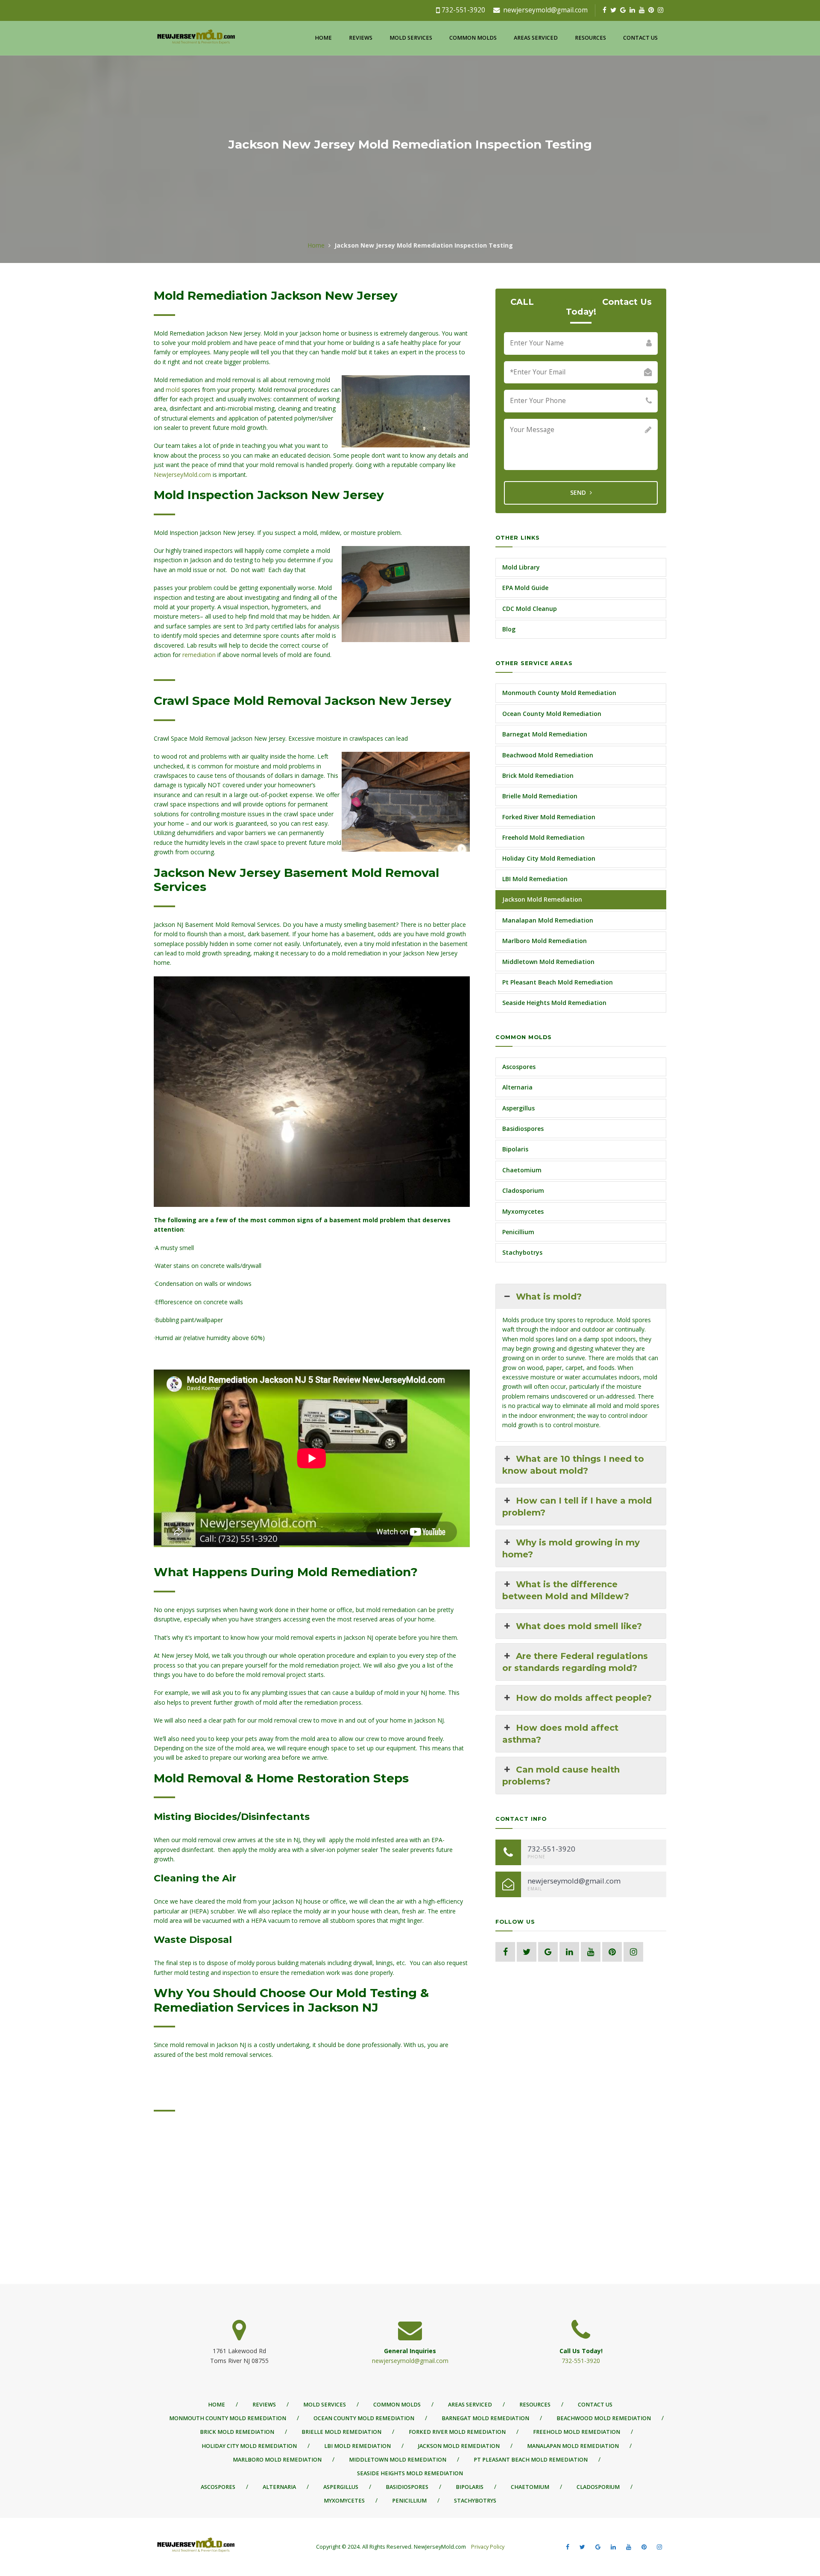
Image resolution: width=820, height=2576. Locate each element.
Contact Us (640, 38)
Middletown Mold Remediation (548, 962)
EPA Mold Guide (525, 588)
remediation (199, 655)
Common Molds (473, 38)
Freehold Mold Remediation (543, 837)
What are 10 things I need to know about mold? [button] (573, 1465)
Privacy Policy (487, 2547)
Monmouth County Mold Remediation (559, 693)
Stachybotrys (522, 1252)
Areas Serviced (536, 38)
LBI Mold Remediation (535, 879)
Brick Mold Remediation (538, 775)
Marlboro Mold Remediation (545, 941)
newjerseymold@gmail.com (545, 10)
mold (173, 390)
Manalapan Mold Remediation (548, 920)
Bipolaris (515, 1149)
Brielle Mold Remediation (540, 796)
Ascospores (519, 1067)
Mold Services (411, 38)
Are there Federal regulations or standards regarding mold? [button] (575, 1662)
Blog (509, 629)
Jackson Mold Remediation (542, 899)
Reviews (361, 38)
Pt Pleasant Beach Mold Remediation (558, 982)
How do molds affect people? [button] (584, 1698)
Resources (590, 38)
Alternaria (517, 1087)
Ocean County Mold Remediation (552, 714)
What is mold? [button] (549, 1297)
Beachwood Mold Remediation (548, 755)
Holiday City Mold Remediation (549, 858)
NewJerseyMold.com (182, 475)
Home (323, 38)
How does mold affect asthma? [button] (560, 1734)
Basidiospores (523, 1129)
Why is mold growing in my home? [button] (571, 1548)
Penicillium (518, 1232)
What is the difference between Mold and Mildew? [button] (566, 1590)
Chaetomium (522, 1170)
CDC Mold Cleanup (530, 609)
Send (579, 492)
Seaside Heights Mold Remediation (554, 1003)
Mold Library (521, 567)
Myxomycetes (523, 1211)
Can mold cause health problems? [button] (561, 1776)
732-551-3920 (463, 10)
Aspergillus (518, 1108)
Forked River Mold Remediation (549, 817)
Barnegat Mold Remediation (545, 734)
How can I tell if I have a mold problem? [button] (577, 1507)
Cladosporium (523, 1190)
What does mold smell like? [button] (579, 1626)
